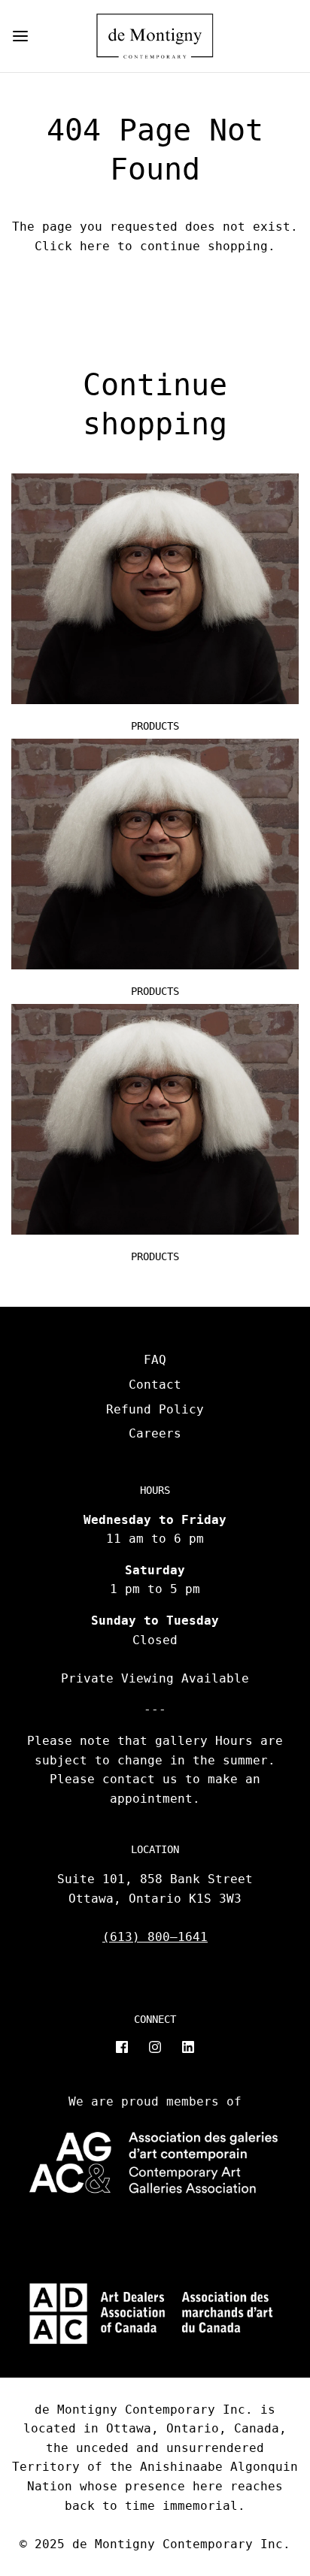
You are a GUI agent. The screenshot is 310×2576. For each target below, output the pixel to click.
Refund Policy (155, 1409)
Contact (155, 1385)
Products (155, 726)
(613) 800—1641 (155, 1937)
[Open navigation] (20, 36)
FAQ (155, 1360)
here (95, 246)
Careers (155, 1433)
